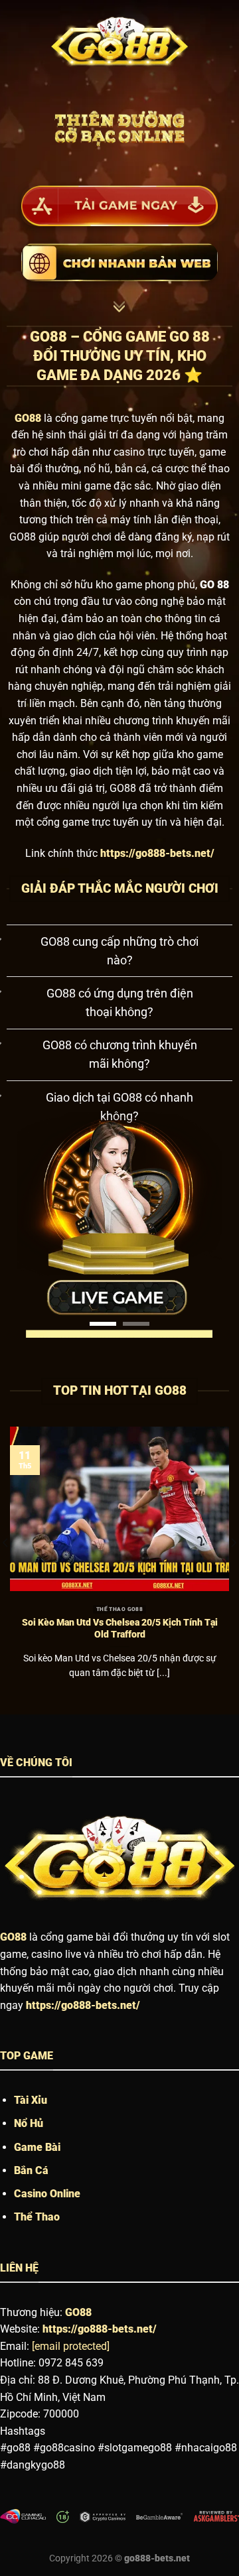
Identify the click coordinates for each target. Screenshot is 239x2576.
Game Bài (37, 2177)
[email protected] (71, 2376)
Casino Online (47, 2223)
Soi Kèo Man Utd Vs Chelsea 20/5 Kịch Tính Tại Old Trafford (120, 1658)
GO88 (13, 1967)
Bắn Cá (31, 2200)
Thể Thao (37, 2247)
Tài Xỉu (31, 2130)
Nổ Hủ (29, 2153)
